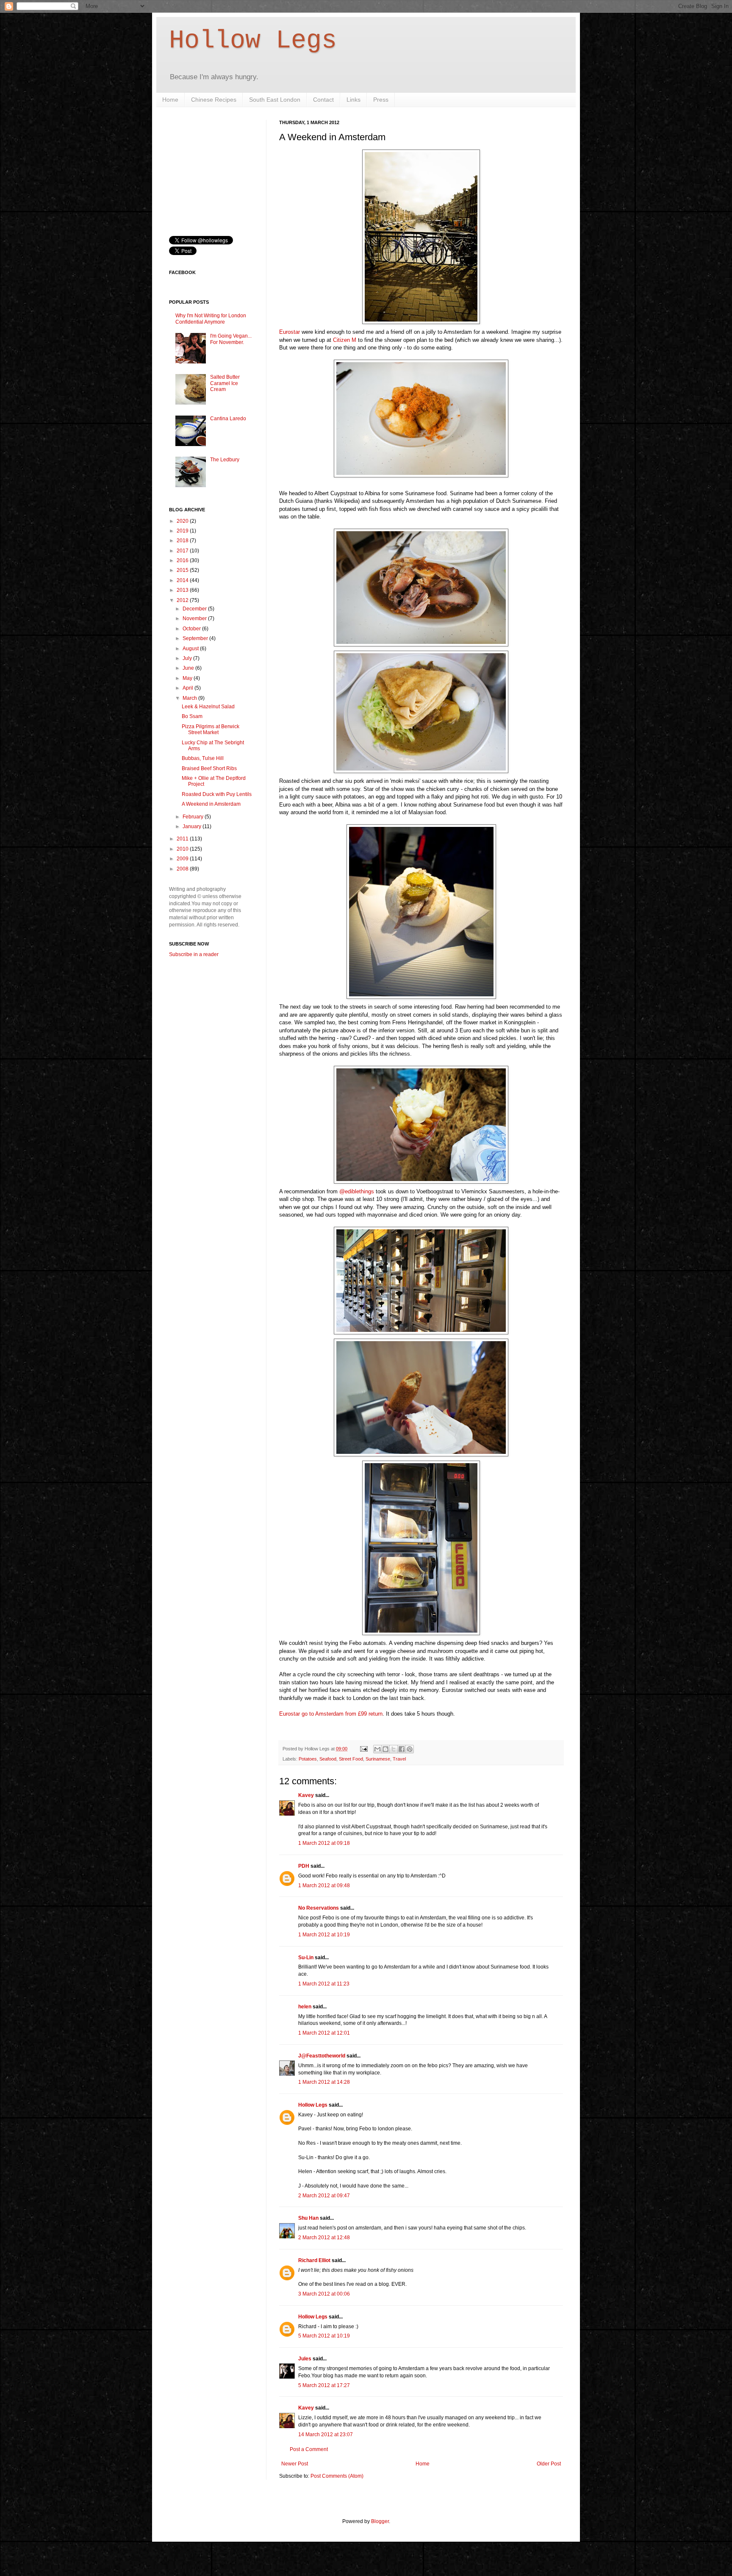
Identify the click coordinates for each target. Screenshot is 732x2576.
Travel (399, 1759)
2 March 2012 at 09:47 (324, 2196)
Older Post (549, 2464)
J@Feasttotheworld (322, 2056)
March (190, 698)
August (191, 649)
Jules (305, 2359)
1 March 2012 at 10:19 (324, 1935)
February (194, 817)
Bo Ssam (192, 716)
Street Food (351, 1759)
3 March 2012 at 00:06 (324, 2294)
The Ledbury (225, 460)
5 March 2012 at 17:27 (324, 2385)
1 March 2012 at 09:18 (324, 1843)
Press (381, 100)
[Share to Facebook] (402, 1749)
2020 (183, 521)
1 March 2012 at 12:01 (324, 2033)
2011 (183, 839)
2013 (183, 590)
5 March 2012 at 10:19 (324, 2336)
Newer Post (295, 2464)
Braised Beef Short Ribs (209, 768)
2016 (183, 560)
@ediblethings (357, 1191)
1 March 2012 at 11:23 (324, 1984)
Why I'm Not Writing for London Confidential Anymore (211, 319)
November (195, 618)
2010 (183, 849)
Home (170, 100)
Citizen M (345, 340)
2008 (183, 869)
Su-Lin (306, 1958)
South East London (275, 100)
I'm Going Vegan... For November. (231, 339)
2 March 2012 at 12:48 (324, 2238)
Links (354, 100)
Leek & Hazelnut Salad (208, 707)
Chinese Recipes (214, 100)
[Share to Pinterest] (410, 1749)
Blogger (380, 2521)
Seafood (328, 1759)
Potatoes (308, 1759)
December (195, 609)
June (189, 668)
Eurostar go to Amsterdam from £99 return (331, 1714)
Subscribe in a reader (194, 954)
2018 (183, 541)
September (196, 638)
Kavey (306, 1795)
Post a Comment (309, 2449)
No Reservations (319, 1908)
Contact (323, 100)
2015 (183, 570)
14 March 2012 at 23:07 (326, 2435)
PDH (304, 1866)
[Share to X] (394, 1749)
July (188, 658)
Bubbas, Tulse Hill (203, 758)
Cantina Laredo (228, 419)
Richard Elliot (314, 2260)
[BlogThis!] (385, 1749)
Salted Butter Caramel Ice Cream (225, 383)
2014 (183, 580)
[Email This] (377, 1749)
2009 (183, 859)
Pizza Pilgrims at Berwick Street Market (211, 729)
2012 (183, 600)
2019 (183, 531)
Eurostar (290, 332)
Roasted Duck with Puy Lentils (217, 794)
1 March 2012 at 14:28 (324, 2082)
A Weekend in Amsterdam (211, 804)
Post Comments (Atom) (337, 2476)
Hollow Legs (253, 41)
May (188, 678)
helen (305, 2007)
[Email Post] (363, 1749)
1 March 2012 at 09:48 (324, 1886)
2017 (183, 551)
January (193, 826)
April (189, 688)
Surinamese (378, 1759)
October (192, 629)
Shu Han (308, 2218)
